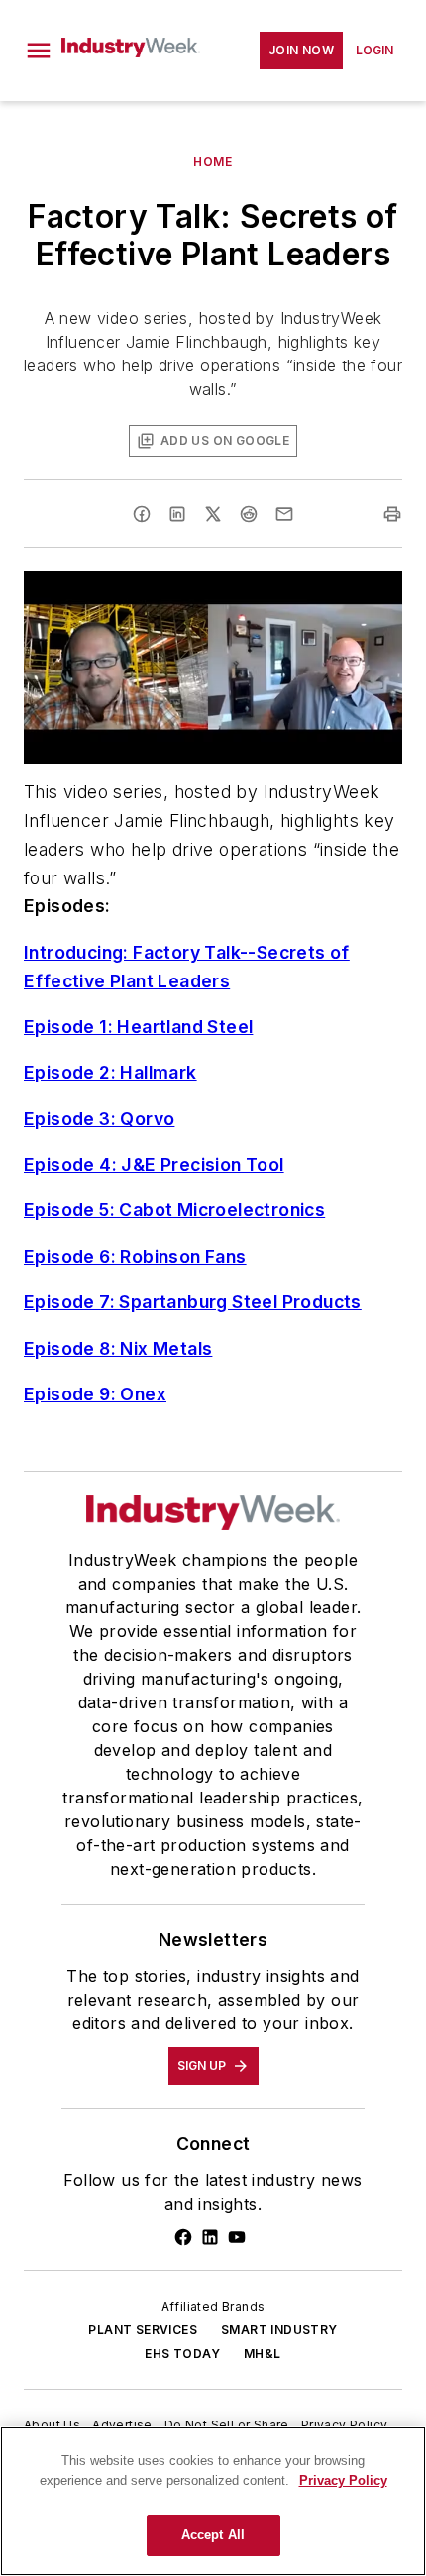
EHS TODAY (182, 2354)
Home (213, 162)
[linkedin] (177, 514)
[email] (284, 514)
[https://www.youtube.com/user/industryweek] (237, 2237)
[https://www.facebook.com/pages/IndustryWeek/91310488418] (183, 2237)
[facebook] (142, 514)
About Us (52, 2425)
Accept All (213, 2535)
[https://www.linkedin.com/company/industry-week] (210, 2237)
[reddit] (249, 514)
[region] (213, 2501)
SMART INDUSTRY (279, 2330)
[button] (39, 51)
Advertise (122, 2425)
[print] (392, 514)
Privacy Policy (345, 2425)
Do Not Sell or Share (227, 2425)
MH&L (263, 2354)
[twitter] (213, 514)
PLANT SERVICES (143, 2330)
